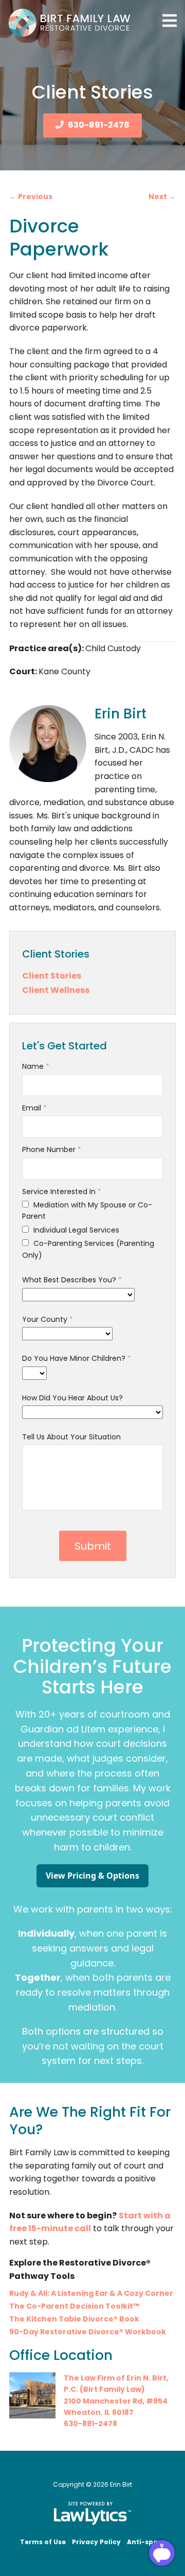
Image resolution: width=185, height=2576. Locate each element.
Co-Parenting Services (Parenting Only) (88, 1249)
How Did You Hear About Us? (72, 1398)
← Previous (31, 197)
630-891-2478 (99, 125)
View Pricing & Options (92, 1876)
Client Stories (56, 954)
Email (34, 1108)
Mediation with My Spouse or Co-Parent (87, 1211)
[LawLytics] (92, 2513)
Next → (162, 197)
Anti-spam (146, 2542)
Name (36, 1066)
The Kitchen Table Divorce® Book (74, 2319)
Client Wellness (56, 990)
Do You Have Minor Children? (77, 1358)
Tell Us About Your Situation (71, 1437)
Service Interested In (62, 1192)
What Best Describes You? (72, 1280)
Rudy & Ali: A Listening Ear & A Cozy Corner (91, 2293)
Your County (48, 1319)
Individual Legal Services (75, 1230)
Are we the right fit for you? (90, 2120)
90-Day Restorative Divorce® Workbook (88, 2332)
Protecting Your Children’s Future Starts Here (92, 1666)
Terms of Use (43, 2542)
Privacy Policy (96, 2542)
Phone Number (52, 1149)
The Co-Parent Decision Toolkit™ (74, 2306)
